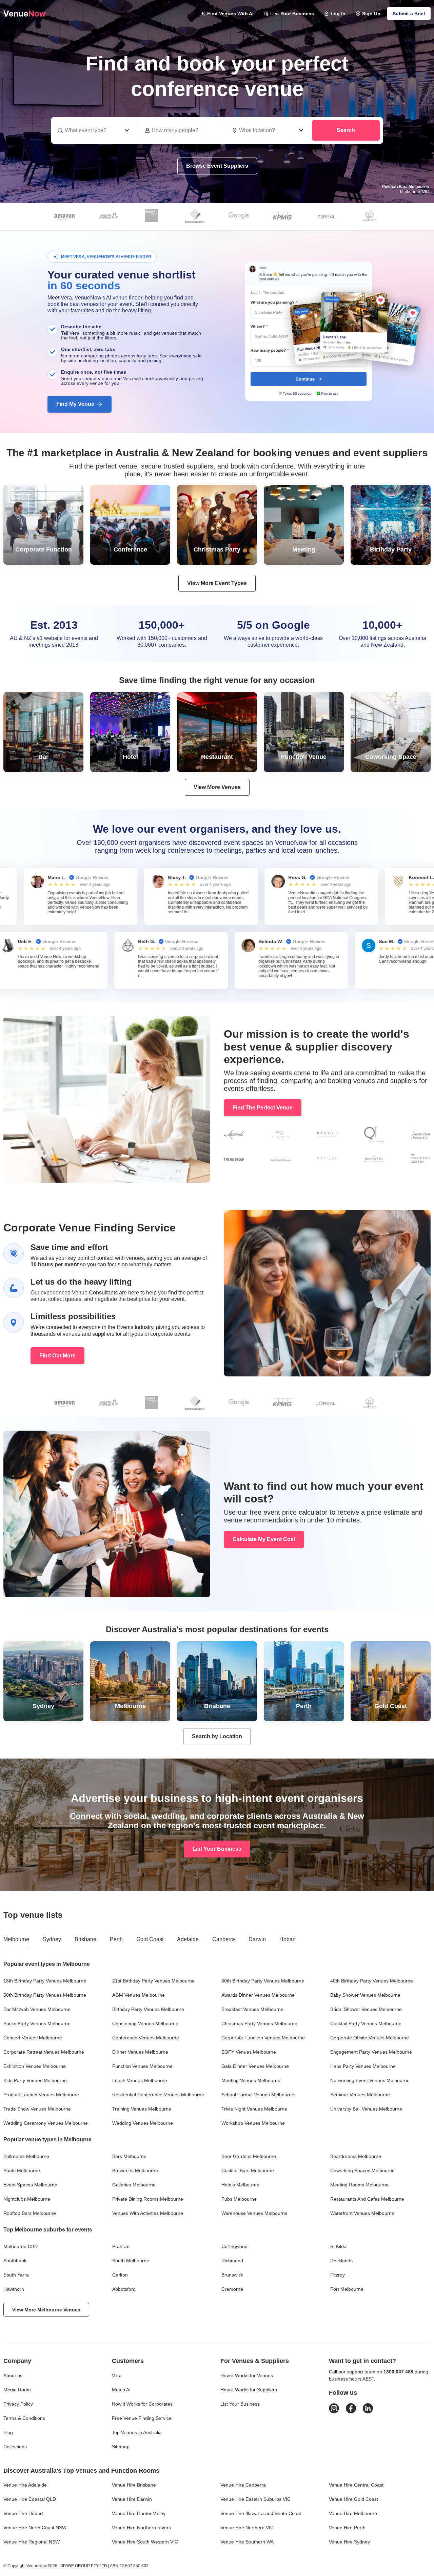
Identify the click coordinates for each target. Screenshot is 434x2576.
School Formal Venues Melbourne (258, 2095)
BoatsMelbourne (22, 2170)
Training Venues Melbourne (142, 2109)
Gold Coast (150, 1939)
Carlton (120, 2275)
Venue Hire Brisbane (134, 2485)
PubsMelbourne (239, 2199)
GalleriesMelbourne (134, 2185)
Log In (338, 14)
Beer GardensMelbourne (249, 2156)
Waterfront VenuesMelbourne (362, 2213)
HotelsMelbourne (240, 2185)
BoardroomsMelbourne (356, 2156)
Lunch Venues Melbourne (140, 2080)
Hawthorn (14, 2289)
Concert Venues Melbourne (33, 2038)
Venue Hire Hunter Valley (139, 2513)
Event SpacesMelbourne (30, 2185)
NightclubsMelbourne (27, 2199)
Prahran (121, 2246)
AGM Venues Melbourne (139, 1995)
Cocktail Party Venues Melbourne (366, 2023)
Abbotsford (124, 2289)
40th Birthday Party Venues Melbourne (372, 1981)
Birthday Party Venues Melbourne (148, 2009)
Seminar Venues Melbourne (360, 2095)
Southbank (15, 2261)
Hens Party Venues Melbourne (363, 2066)
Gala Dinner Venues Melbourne (255, 2066)
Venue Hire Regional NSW (32, 2542)
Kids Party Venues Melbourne (35, 2080)
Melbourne (16, 1939)
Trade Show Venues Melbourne (37, 2109)
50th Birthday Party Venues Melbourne (45, 1995)
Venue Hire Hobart (23, 2513)
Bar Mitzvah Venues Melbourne (37, 2009)
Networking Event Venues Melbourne (370, 2080)
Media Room (17, 2390)
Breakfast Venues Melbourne (252, 2009)
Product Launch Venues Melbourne (41, 2095)
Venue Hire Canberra (243, 2485)
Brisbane (85, 1939)
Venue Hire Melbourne (353, 2513)
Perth (116, 1939)
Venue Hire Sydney (349, 2542)
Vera (117, 2375)
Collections (15, 2447)
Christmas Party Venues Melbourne (259, 2023)
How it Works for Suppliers (249, 2390)
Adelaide (188, 1939)
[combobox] (269, 130)
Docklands (341, 2261)
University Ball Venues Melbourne (366, 2109)
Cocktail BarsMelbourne (248, 2170)
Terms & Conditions (24, 2418)
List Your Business (292, 14)
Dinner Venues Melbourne (140, 2052)
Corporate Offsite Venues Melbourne (370, 2038)
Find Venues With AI (230, 14)
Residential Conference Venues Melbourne (158, 2095)
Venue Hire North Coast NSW (35, 2528)
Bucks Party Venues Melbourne (37, 2023)
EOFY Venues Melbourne (249, 2052)
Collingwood (234, 2246)
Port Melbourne (347, 2289)
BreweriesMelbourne (135, 2170)
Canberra (224, 1939)
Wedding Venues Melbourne (143, 2123)
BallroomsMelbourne (26, 2156)
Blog (8, 2432)
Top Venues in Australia (137, 2432)
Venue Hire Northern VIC (247, 2528)
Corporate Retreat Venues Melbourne (44, 2052)
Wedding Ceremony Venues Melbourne (46, 2123)
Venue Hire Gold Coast (353, 2499)
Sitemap (121, 2447)
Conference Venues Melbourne (146, 2038)
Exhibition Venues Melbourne (35, 2066)
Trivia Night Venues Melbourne (254, 2109)
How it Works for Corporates (142, 2404)
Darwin (257, 1939)
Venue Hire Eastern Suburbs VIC (255, 2499)
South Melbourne (131, 2261)
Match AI (121, 2390)
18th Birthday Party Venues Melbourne (45, 1981)
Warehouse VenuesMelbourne (254, 2213)
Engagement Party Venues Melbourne (371, 2052)
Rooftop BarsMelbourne (30, 2213)
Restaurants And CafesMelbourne (367, 2199)
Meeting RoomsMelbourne (359, 2185)
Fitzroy (338, 2275)
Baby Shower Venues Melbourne (365, 1995)
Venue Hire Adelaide (25, 2485)
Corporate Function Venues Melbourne (263, 2038)
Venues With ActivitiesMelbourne (148, 2213)
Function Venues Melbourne (142, 2066)
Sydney (52, 1939)
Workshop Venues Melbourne (253, 2123)
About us (13, 2375)
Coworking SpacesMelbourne (362, 2170)
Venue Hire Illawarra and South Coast (261, 2513)
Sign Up (371, 14)
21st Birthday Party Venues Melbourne (153, 1981)
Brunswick (232, 2275)
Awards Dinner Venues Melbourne (258, 1995)
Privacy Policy (18, 2404)
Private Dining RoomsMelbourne (148, 2199)
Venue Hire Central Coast (356, 2485)
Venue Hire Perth (347, 2528)
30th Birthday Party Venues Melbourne (263, 1981)
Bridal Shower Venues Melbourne (366, 2009)
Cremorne (232, 2289)
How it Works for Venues (247, 2375)
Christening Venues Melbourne (145, 2023)
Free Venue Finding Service (142, 2418)
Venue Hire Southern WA (247, 2542)
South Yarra (16, 2275)
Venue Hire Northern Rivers (141, 2528)
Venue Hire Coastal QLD (30, 2499)
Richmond (232, 2261)
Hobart (288, 1939)
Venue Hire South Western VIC (145, 2542)
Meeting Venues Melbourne (251, 2080)
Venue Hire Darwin (132, 2499)
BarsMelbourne (129, 2156)
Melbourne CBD (21, 2246)
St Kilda (338, 2246)
